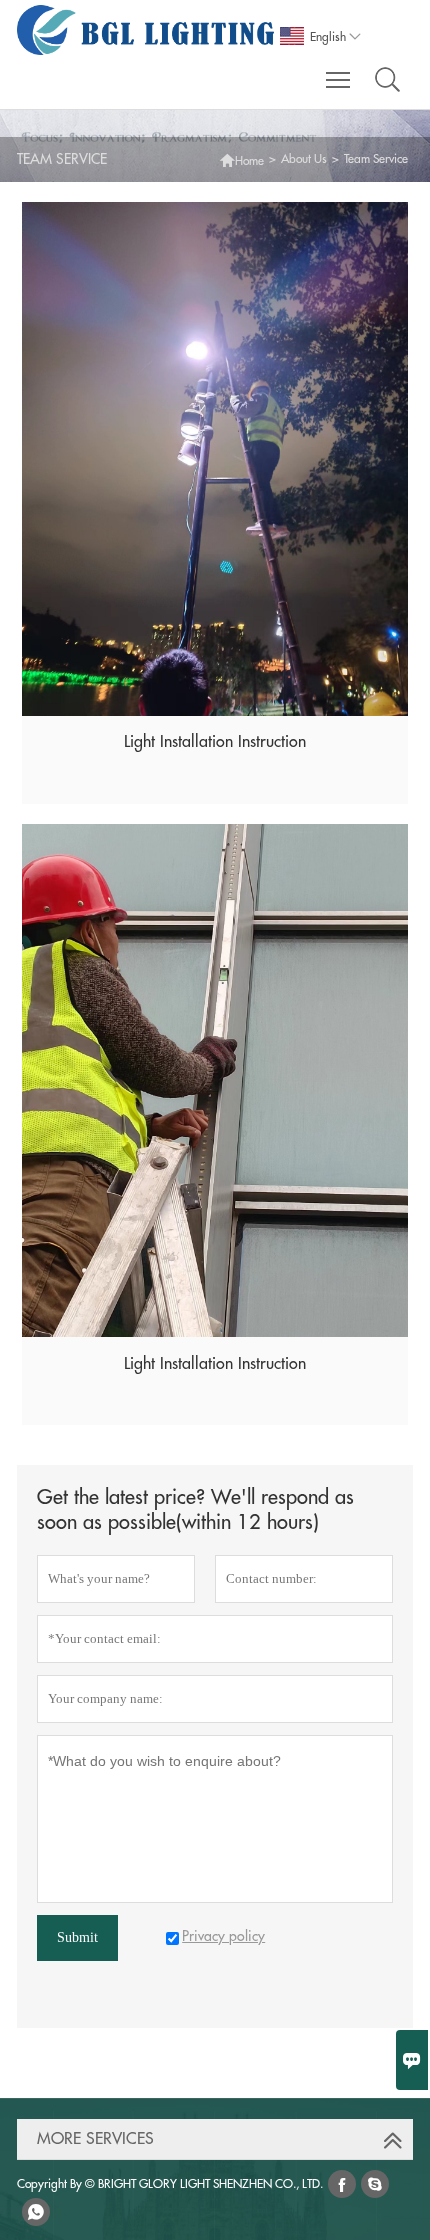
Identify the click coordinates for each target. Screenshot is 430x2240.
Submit (77, 1937)
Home (241, 159)
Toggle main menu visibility (338, 79)
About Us (304, 159)
